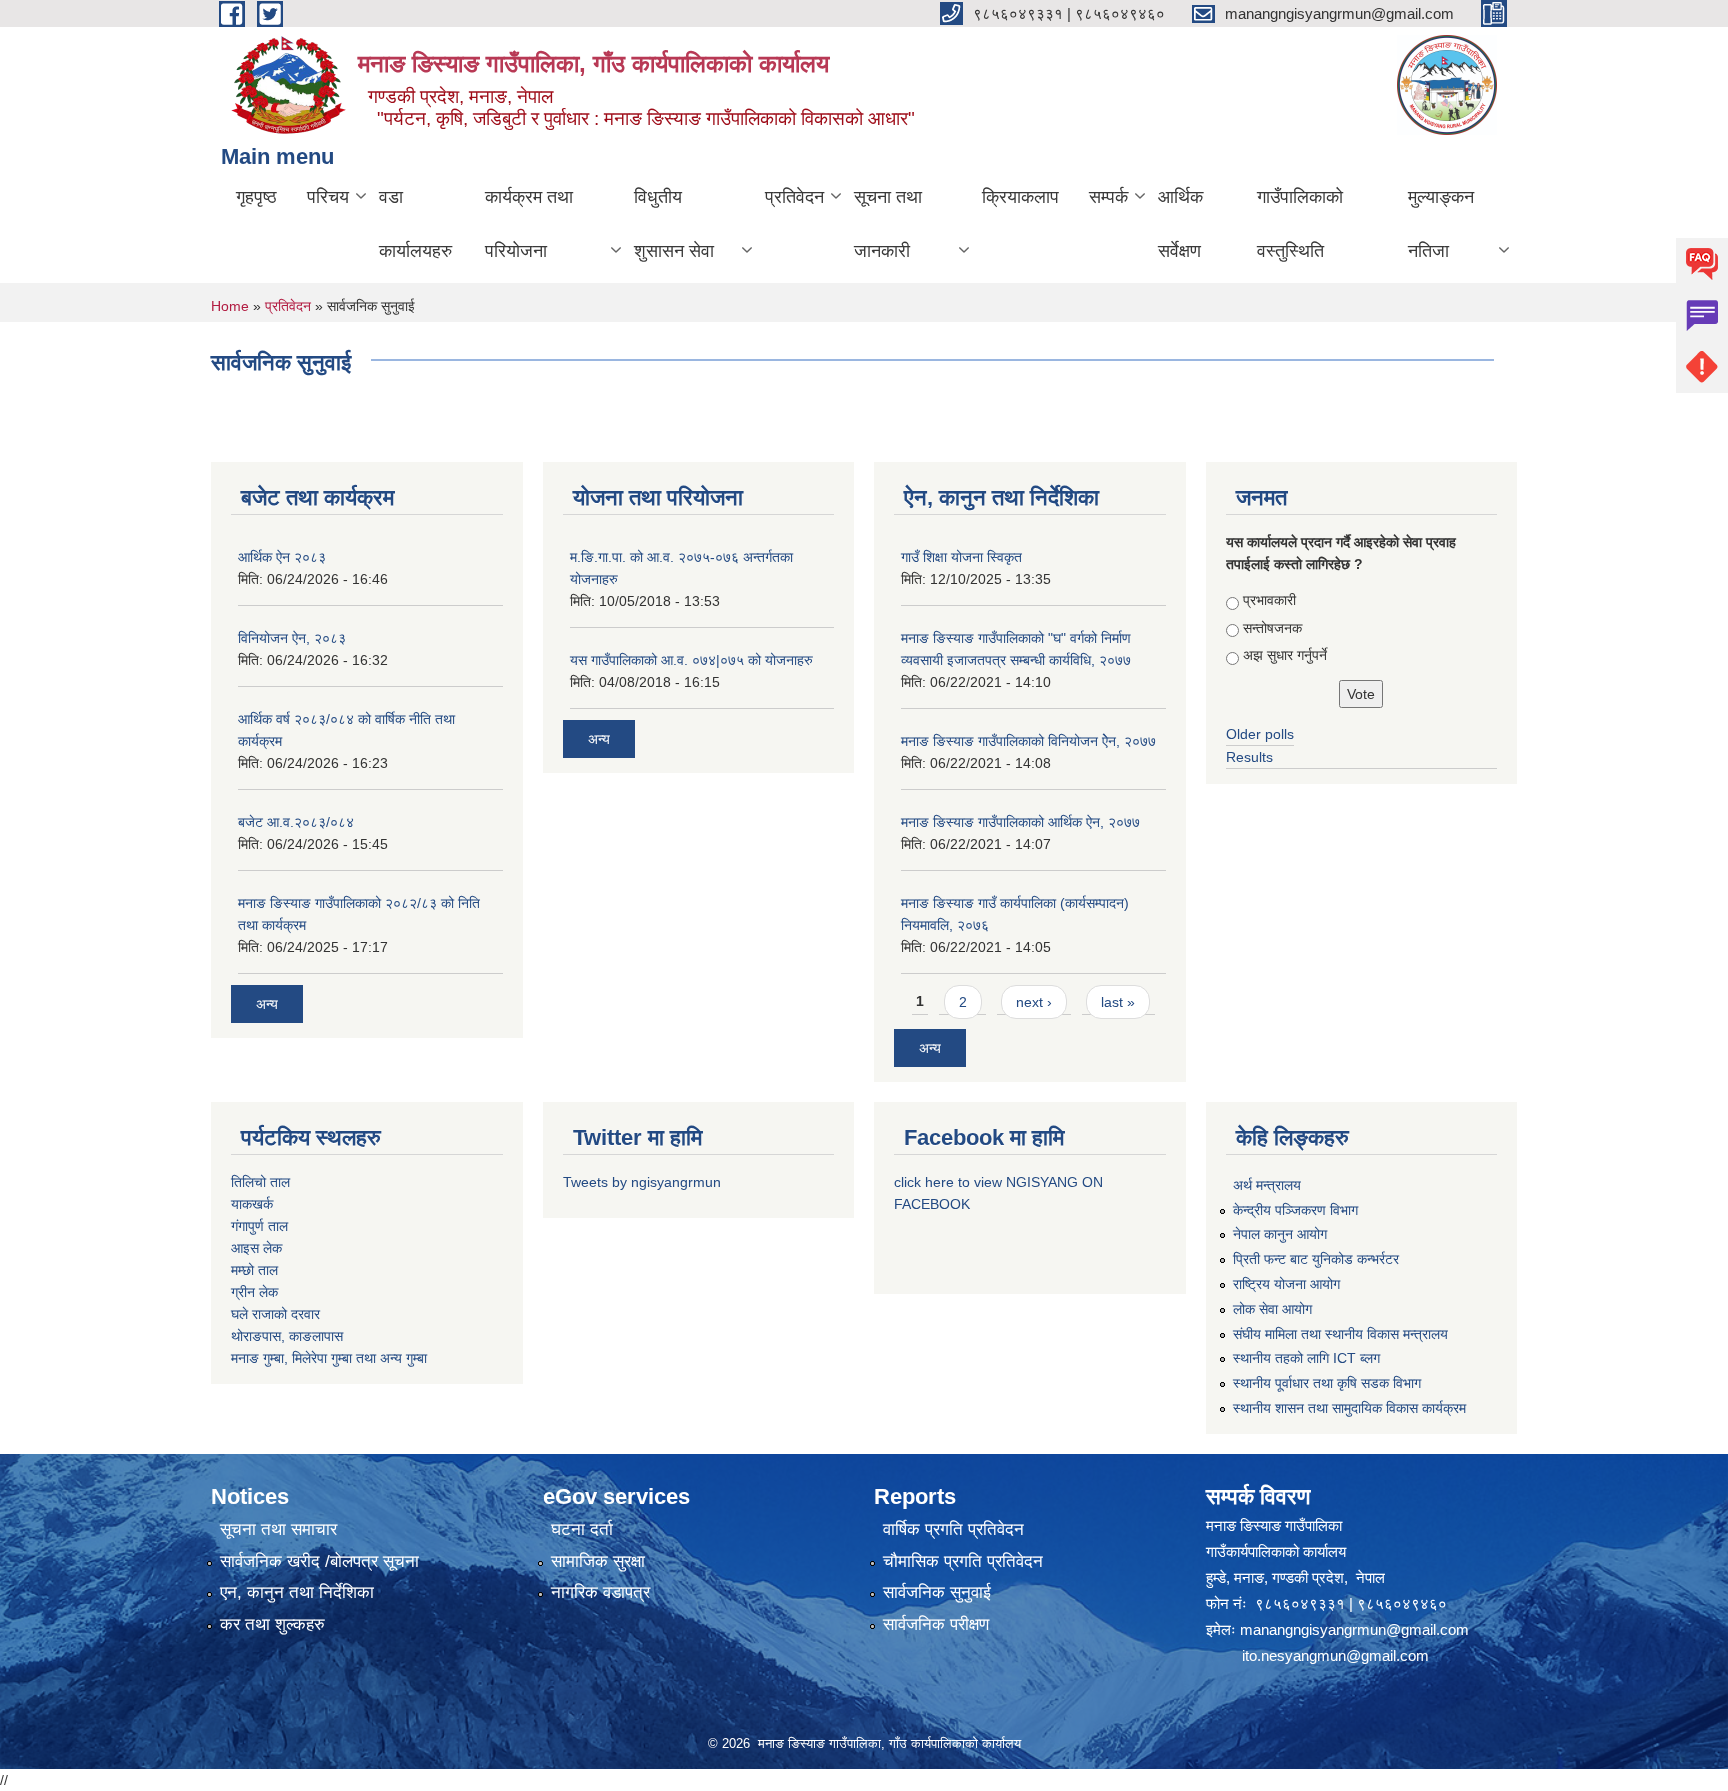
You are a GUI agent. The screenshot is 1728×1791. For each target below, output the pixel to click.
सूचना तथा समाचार (278, 1529)
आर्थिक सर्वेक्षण (1180, 224)
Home (230, 306)
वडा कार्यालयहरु (415, 224)
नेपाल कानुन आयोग (1280, 1234)
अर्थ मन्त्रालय (1267, 1185)
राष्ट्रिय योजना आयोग (1286, 1284)
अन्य (267, 1004)
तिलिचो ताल (260, 1182)
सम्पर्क (1108, 197)
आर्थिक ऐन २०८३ (282, 557)
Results (1249, 757)
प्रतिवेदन (794, 197)
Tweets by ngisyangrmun (642, 1182)
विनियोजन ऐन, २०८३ (292, 638)
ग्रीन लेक (254, 1292)
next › (1034, 1002)
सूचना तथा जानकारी (888, 224)
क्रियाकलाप (1020, 197)
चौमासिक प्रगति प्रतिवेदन (963, 1561)
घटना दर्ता (582, 1529)
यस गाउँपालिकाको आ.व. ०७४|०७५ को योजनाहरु (691, 660)
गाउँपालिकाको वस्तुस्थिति (1300, 224)
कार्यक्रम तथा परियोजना (529, 224)
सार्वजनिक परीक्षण (936, 1624)
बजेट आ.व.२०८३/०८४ (296, 822)
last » (1118, 1002)
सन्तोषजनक (1272, 628)
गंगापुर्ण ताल (259, 1226)
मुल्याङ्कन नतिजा (1441, 224)
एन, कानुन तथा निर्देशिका (297, 1592)
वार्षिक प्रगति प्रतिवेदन (953, 1529)
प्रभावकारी (1269, 600)
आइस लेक (256, 1248)
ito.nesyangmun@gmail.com (1335, 1655)
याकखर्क (252, 1204)
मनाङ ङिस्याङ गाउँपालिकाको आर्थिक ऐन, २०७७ (1020, 822)
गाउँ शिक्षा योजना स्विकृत (961, 557)
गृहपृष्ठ (256, 197)
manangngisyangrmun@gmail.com (1354, 1629)
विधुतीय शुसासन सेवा (674, 224)
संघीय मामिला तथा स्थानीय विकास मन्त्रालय (1340, 1334)
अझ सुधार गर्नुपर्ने (1285, 655)
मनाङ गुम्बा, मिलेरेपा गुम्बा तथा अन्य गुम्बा (329, 1358)
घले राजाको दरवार (275, 1314)
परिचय (328, 197)
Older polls (1260, 734)
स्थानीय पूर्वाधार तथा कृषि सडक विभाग (1327, 1383)
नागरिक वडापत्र (600, 1592)
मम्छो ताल (254, 1270)
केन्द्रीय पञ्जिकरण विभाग (1295, 1210)
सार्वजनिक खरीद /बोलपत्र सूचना (319, 1561)
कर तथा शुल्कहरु (272, 1624)
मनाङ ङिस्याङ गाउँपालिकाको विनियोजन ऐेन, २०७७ (1028, 741)
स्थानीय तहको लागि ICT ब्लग (1306, 1358)
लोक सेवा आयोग (1272, 1309)
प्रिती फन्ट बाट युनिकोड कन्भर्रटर (1316, 1259)
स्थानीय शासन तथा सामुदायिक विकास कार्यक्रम (1349, 1408)
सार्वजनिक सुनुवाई (937, 1592)
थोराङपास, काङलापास (287, 1336)
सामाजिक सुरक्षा (598, 1561)
